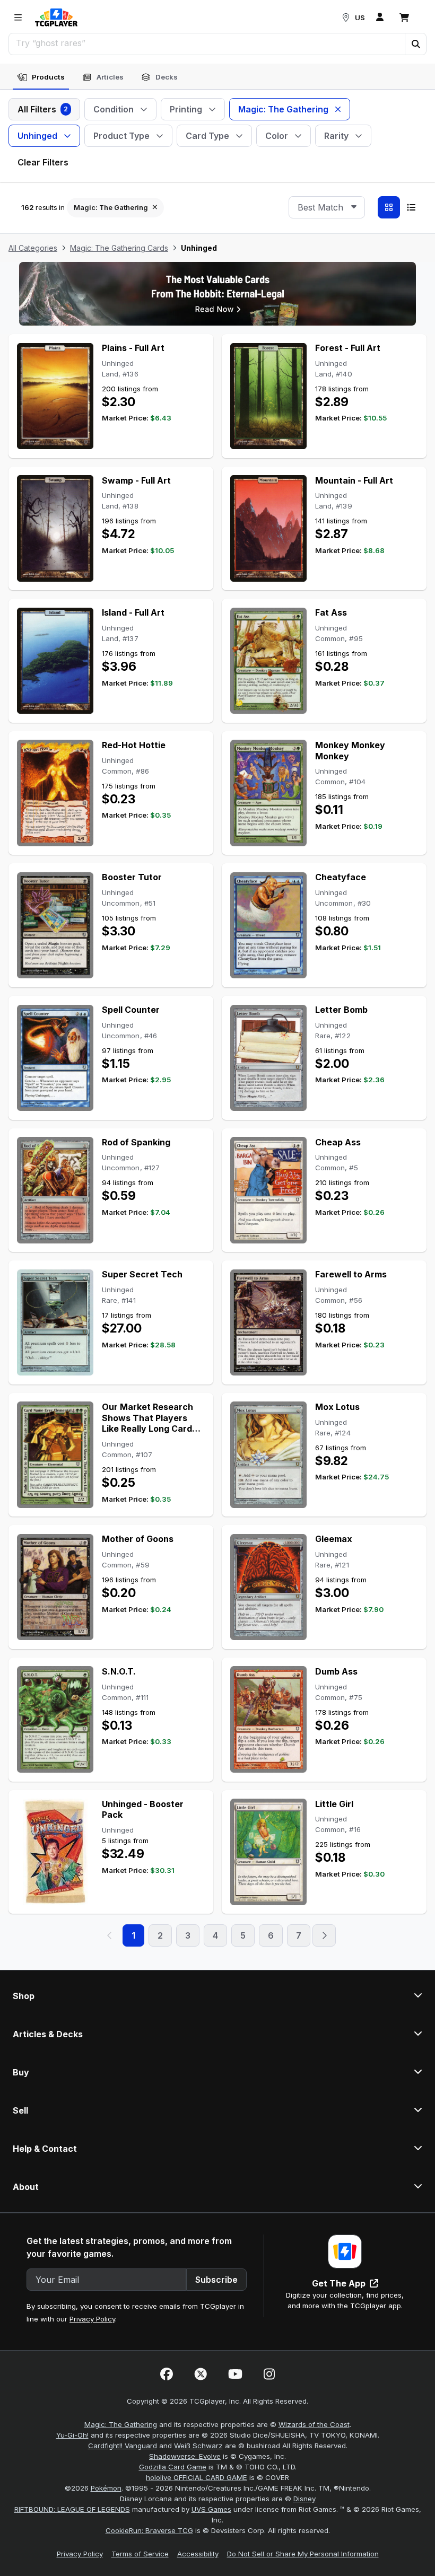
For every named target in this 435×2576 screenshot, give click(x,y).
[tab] (41, 77)
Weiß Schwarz (198, 2446)
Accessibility (198, 2554)
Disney (304, 2499)
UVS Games (211, 2509)
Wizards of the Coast (314, 2424)
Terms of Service (140, 2554)
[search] (207, 43)
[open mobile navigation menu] (18, 17)
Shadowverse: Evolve (185, 2456)
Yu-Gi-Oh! (72, 2435)
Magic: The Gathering (121, 2424)
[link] (56, 17)
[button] (415, 44)
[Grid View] (389, 207)
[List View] (411, 207)
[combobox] (327, 207)
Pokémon (106, 2488)
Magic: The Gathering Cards (119, 248)
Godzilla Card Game (173, 2467)
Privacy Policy (92, 2319)
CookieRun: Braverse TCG (149, 2530)
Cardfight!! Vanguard (123, 2446)
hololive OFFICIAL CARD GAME (197, 2477)
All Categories (33, 248)
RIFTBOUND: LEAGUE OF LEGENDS (72, 2509)
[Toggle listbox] (354, 207)
